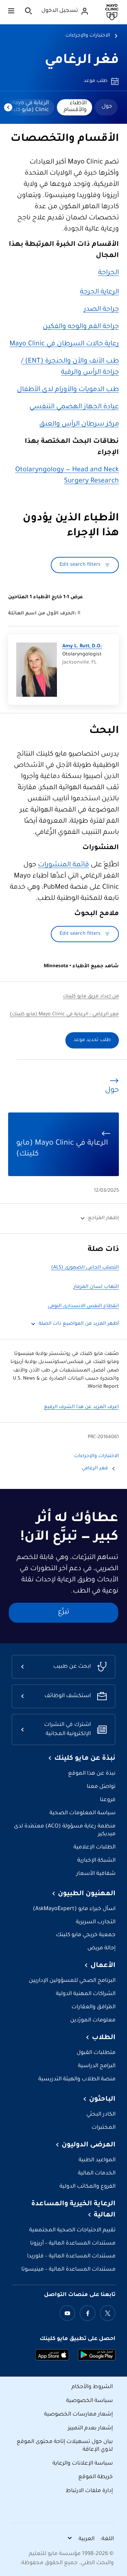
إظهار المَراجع (103, 1218)
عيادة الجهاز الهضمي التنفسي (74, 407)
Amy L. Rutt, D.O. (82, 647)
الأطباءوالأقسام (75, 107)
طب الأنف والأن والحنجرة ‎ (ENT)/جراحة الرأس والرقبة (70, 367)
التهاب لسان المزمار (96, 1287)
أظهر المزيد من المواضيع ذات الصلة (79, 1324)
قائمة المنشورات (63, 865)
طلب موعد (96, 81)
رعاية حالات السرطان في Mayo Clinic (64, 344)
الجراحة (109, 273)
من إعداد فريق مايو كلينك (91, 997)
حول (107, 107)
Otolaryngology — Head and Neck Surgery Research (67, 476)
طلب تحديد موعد (92, 1040)
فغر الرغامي (82, 61)
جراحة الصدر (101, 310)
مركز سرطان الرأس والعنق (79, 425)
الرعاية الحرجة (99, 293)
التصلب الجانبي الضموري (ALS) (85, 1268)
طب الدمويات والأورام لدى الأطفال (68, 390)
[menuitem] (106, 107)
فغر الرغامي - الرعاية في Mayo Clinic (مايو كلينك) (64, 1015)
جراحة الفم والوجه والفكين (81, 327)
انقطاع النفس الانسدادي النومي (83, 1306)
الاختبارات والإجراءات (88, 36)
